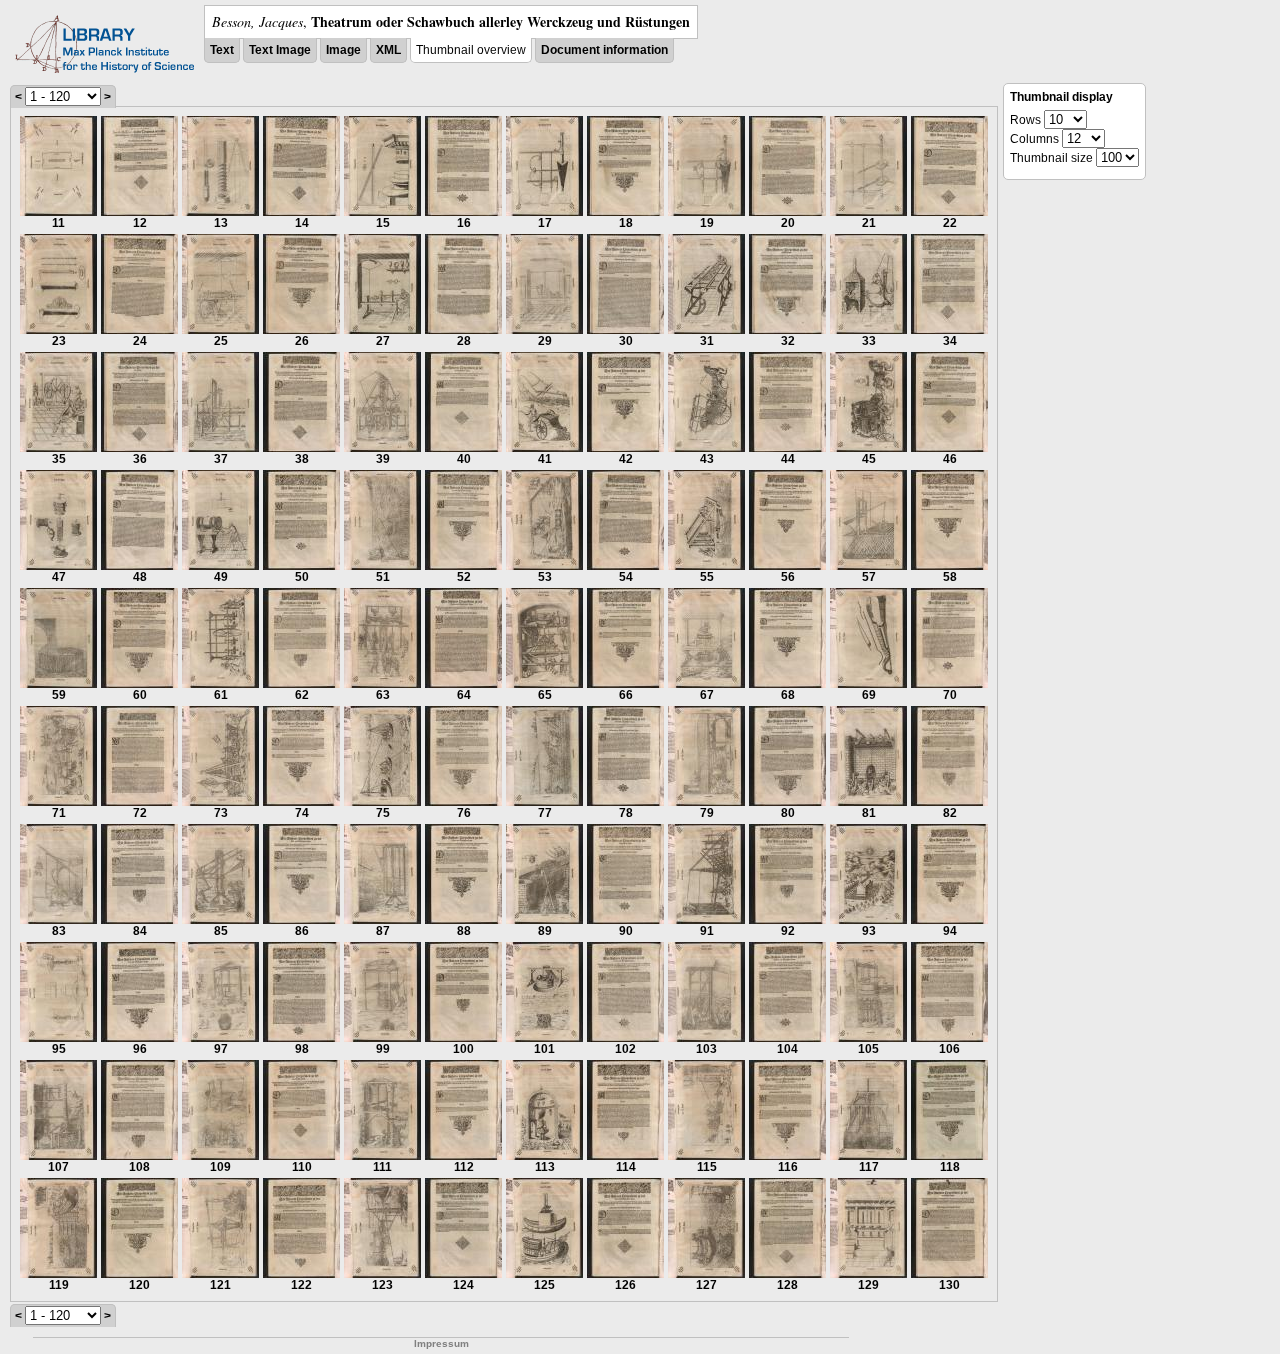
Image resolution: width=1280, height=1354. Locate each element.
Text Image (280, 50)
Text (222, 50)
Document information (604, 50)
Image (343, 50)
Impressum (441, 1343)
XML (388, 50)
